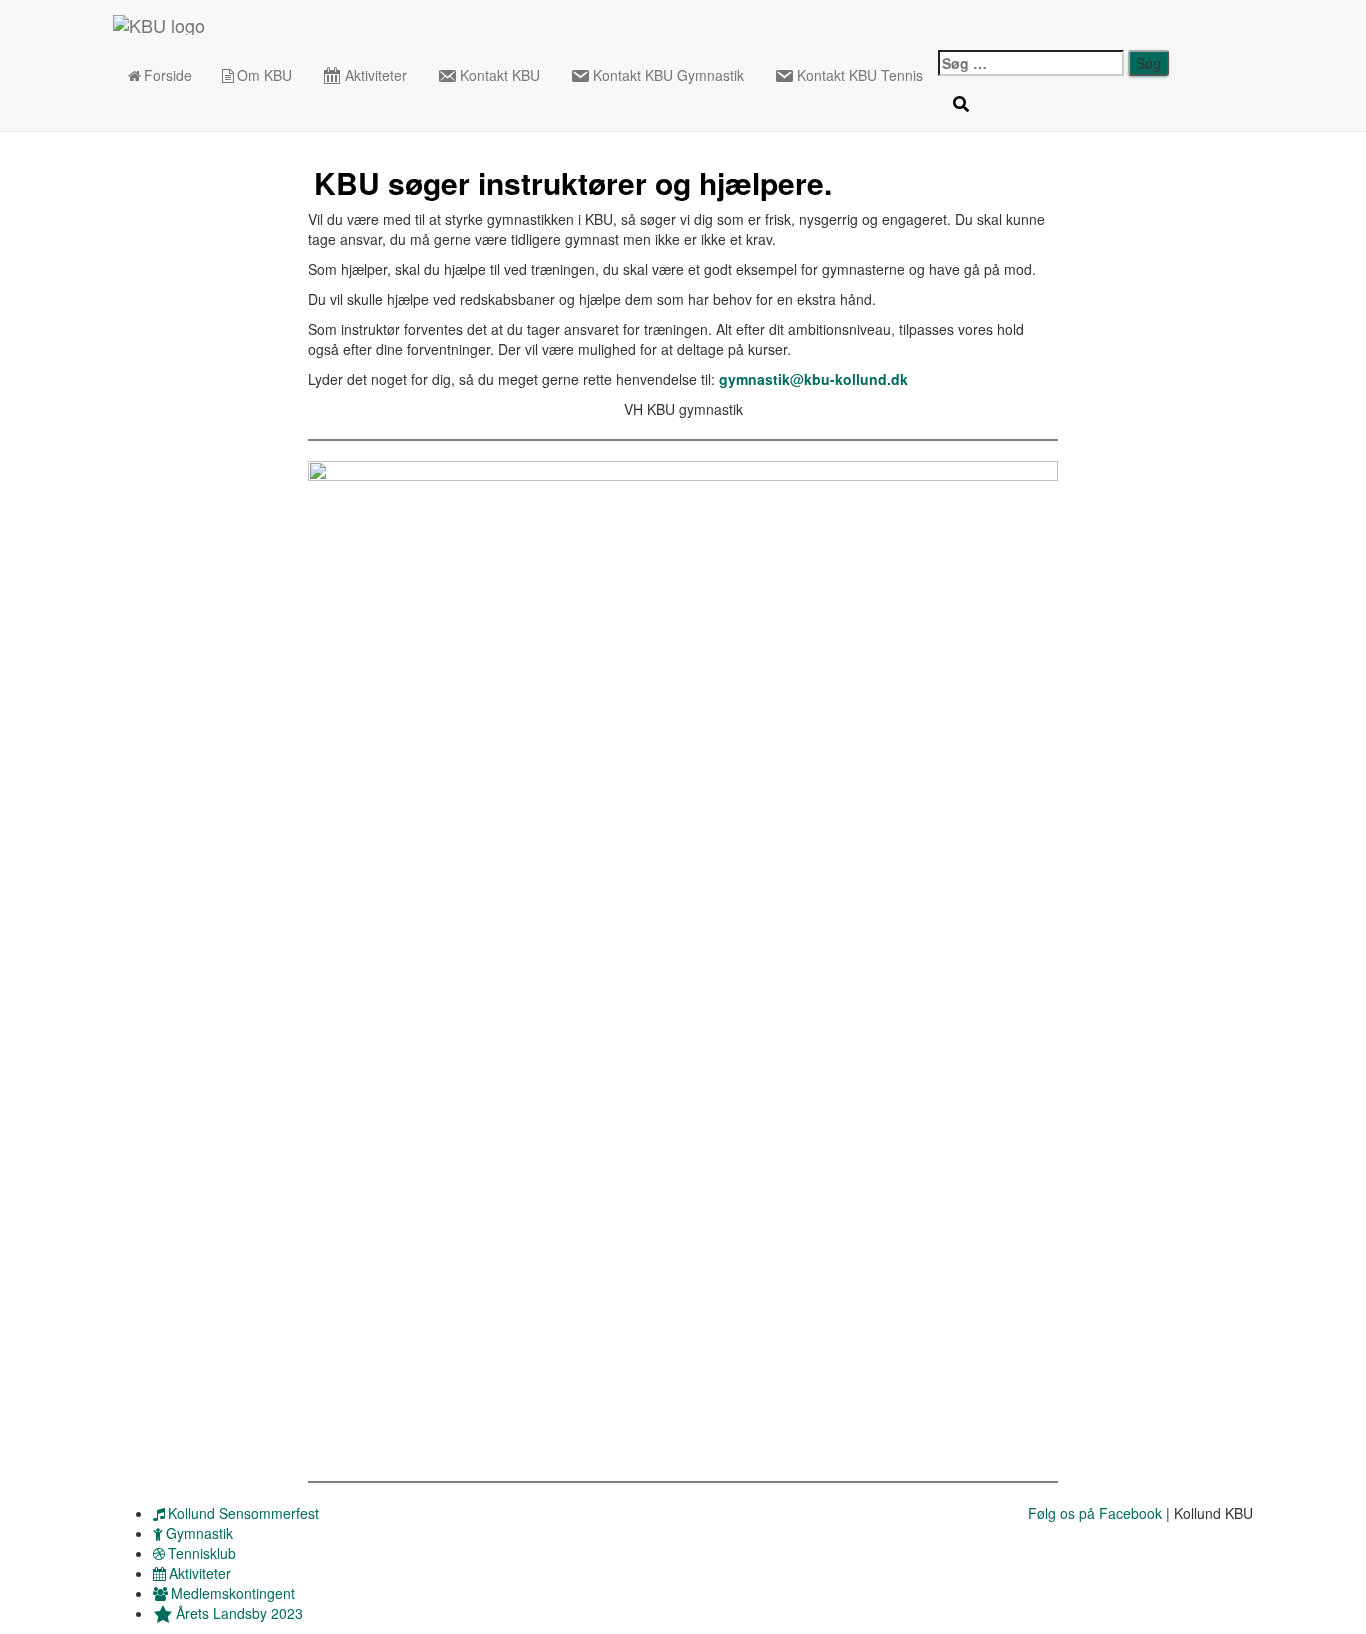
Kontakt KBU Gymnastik (668, 75)
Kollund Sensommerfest (243, 1513)
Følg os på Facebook (1095, 1513)
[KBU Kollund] (159, 25)
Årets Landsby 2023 (239, 1613)
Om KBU (264, 75)
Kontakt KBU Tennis (860, 75)
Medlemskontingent (233, 1593)
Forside (168, 75)
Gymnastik (199, 1533)
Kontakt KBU (500, 75)
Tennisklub (202, 1553)
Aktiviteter (376, 75)
